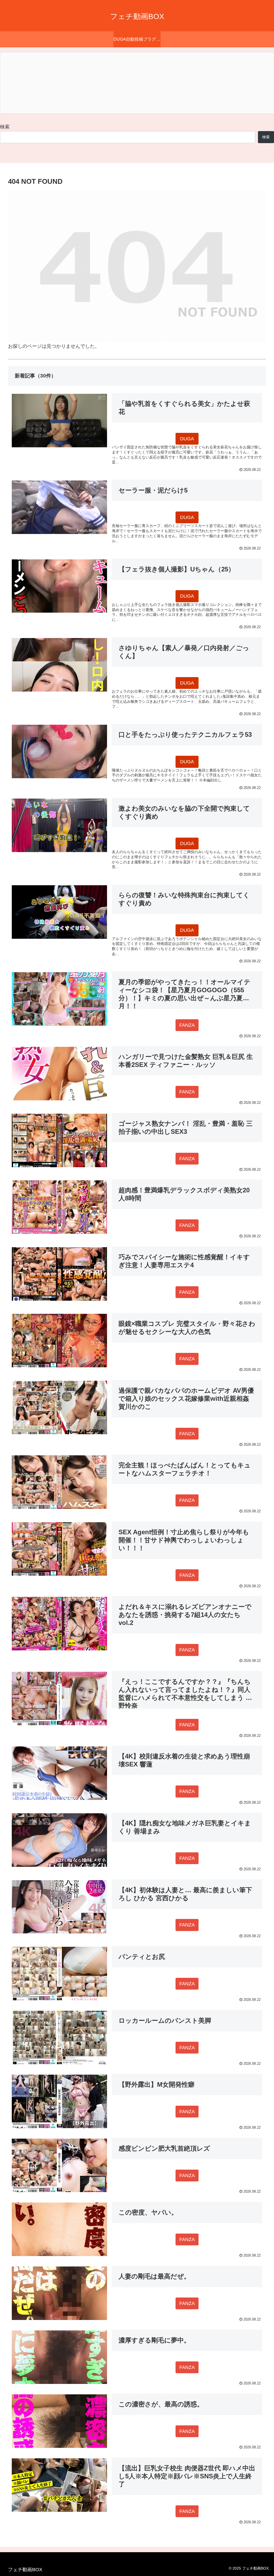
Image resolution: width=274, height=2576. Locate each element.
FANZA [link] (187, 1025)
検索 (5, 127)
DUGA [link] (187, 439)
